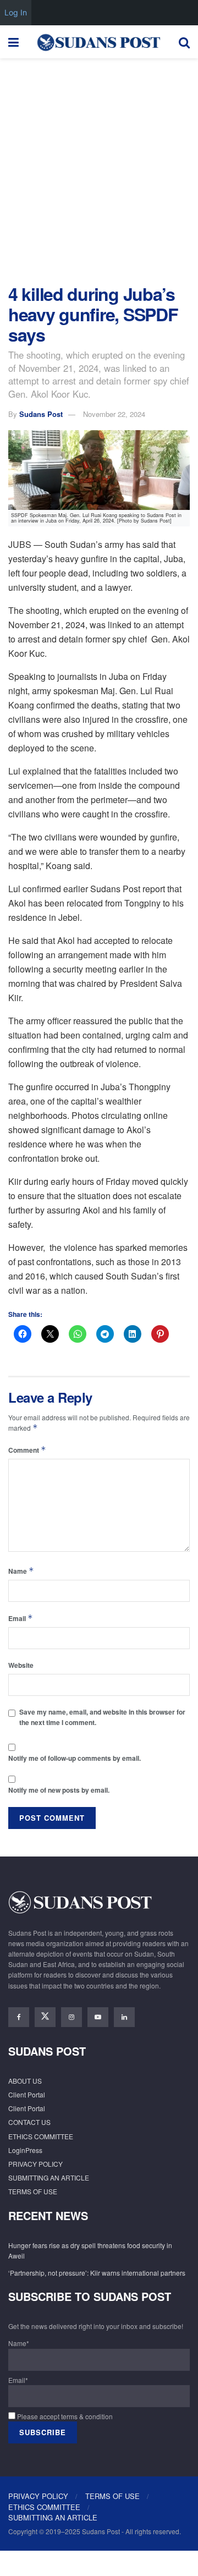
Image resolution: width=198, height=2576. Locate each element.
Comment (27, 1450)
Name (21, 1571)
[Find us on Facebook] (19, 2017)
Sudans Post (41, 414)
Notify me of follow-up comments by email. (75, 1758)
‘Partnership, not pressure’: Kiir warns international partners (97, 2273)
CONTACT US (29, 2122)
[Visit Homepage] (98, 42)
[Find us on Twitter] (45, 2017)
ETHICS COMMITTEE (41, 2136)
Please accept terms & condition (64, 2416)
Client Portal (27, 2094)
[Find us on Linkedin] (124, 2017)
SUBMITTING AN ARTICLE (49, 2177)
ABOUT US (25, 2081)
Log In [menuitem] (16, 12)
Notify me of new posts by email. (59, 1790)
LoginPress (25, 2150)
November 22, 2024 (114, 414)
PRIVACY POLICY (35, 2164)
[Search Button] (184, 42)
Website (21, 1665)
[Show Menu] (13, 42)
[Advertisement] (99, 168)
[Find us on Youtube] (98, 2017)
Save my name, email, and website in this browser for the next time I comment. (102, 1717)
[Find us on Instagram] (71, 2017)
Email (21, 1618)
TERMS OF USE (33, 2191)
